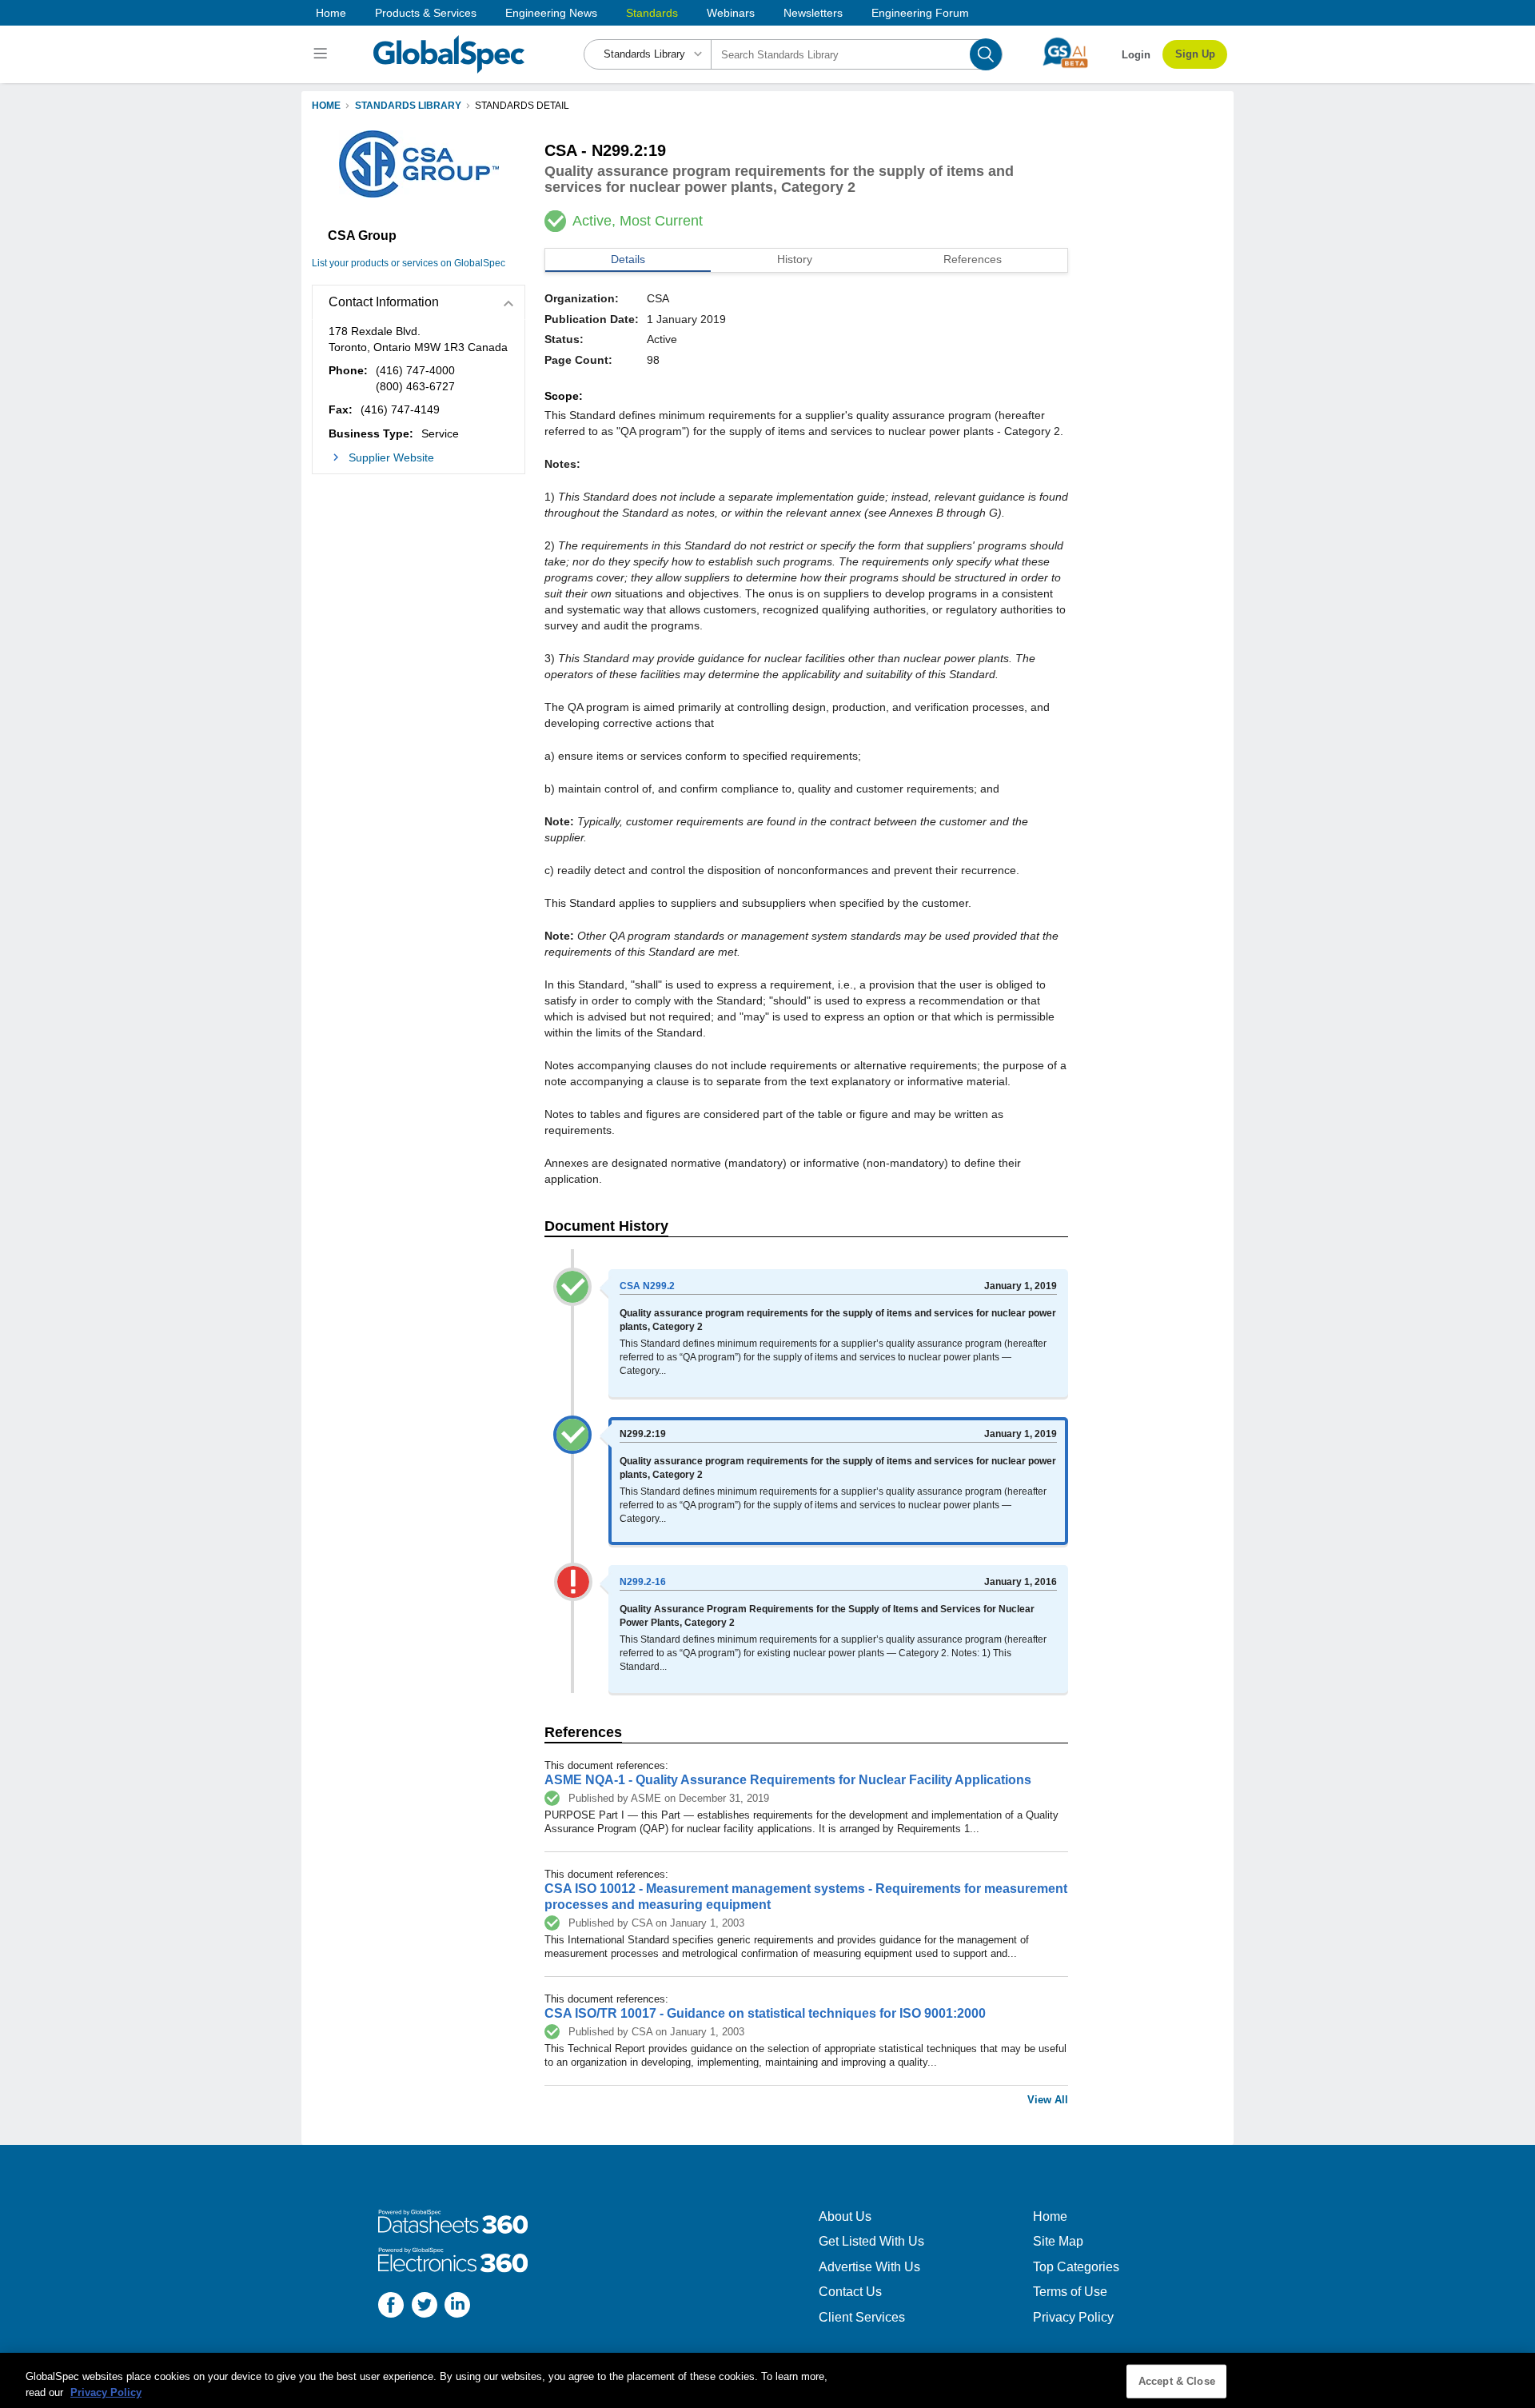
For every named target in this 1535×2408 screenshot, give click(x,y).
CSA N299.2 (647, 1286)
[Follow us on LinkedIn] (457, 2307)
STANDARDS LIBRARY (408, 106)
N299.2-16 (643, 1582)
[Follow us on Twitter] (425, 2307)
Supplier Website (391, 457)
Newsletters (813, 13)
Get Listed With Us (871, 2241)
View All (1048, 2100)
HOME (326, 106)
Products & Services (426, 13)
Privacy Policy (1073, 2317)
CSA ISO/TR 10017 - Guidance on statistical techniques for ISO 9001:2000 (765, 2013)
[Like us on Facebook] (391, 2307)
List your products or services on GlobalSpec (409, 263)
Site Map (1058, 2241)
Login (1136, 55)
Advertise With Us (869, 2267)
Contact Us (850, 2292)
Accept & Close (1177, 2381)
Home (331, 13)
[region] (767, 2380)
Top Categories (1076, 2267)
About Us (845, 2216)
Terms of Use (1070, 2292)
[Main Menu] (323, 54)
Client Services (862, 2317)
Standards (652, 13)
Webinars (731, 13)
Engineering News (551, 13)
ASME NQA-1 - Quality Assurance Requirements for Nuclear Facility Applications (788, 1780)
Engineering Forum (920, 13)
